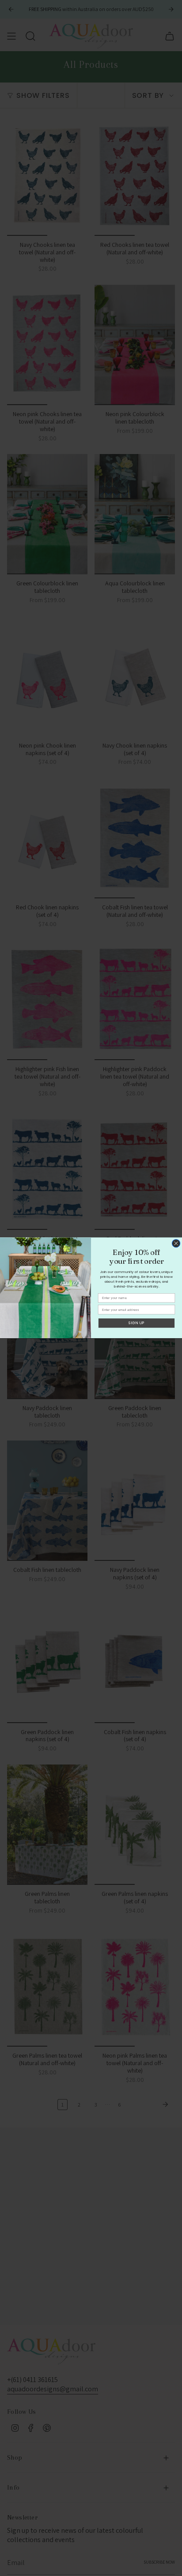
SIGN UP (136, 1323)
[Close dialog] (176, 1243)
